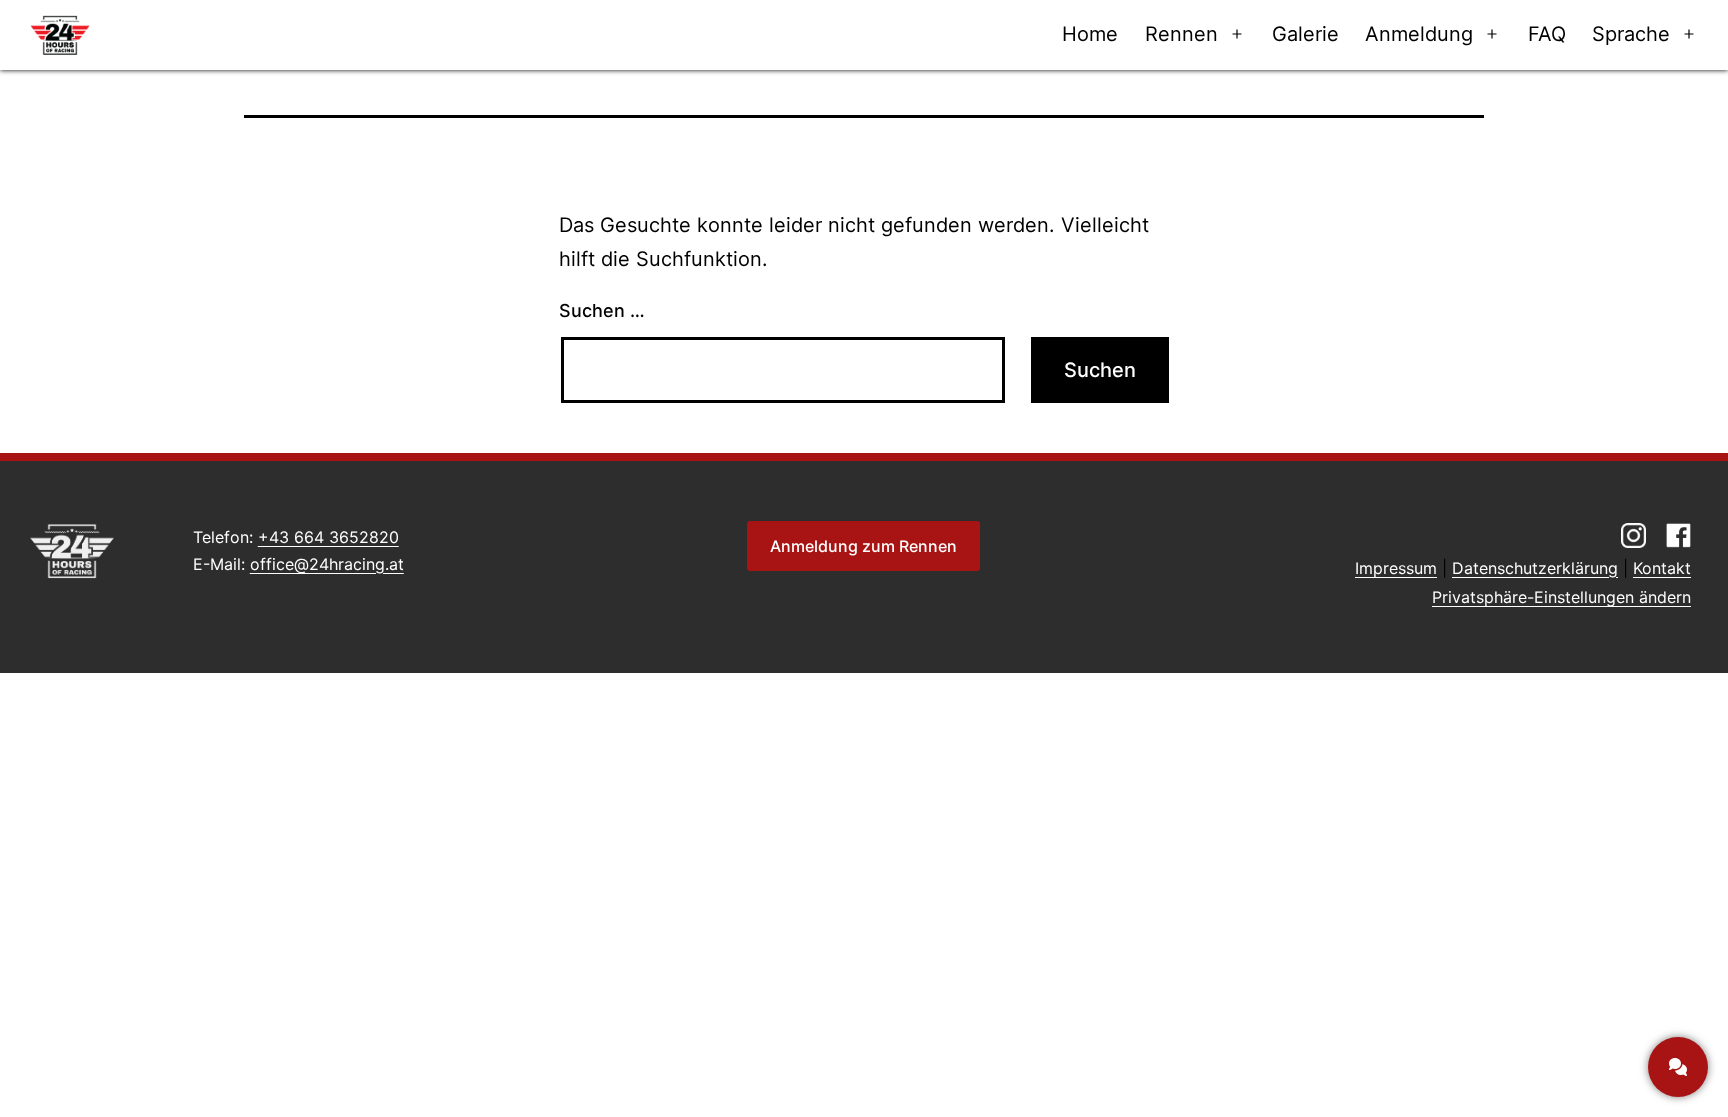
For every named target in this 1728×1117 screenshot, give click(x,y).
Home (1090, 34)
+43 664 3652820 (328, 537)
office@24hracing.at (327, 564)
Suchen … (602, 310)
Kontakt (1662, 568)
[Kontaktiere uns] (1678, 1067)
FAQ (1547, 34)
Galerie (1305, 34)
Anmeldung (1419, 34)
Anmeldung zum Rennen (863, 546)
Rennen (1181, 34)
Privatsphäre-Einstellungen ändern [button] (1561, 597)
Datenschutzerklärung (1535, 568)
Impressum (1396, 568)
